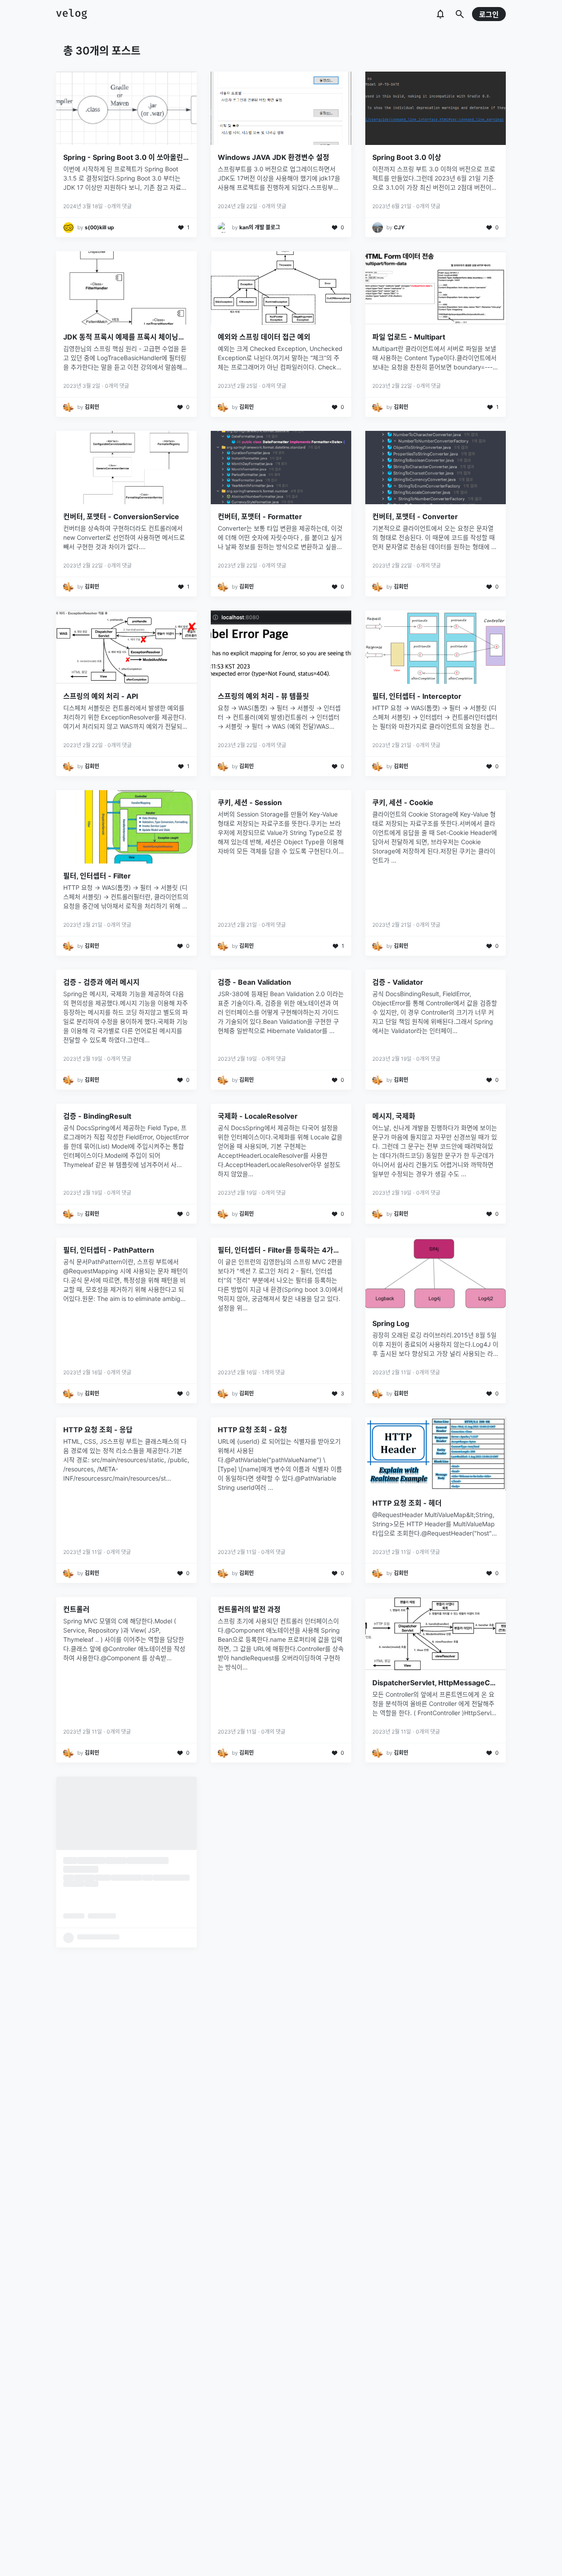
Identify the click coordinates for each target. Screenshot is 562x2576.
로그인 (489, 14)
